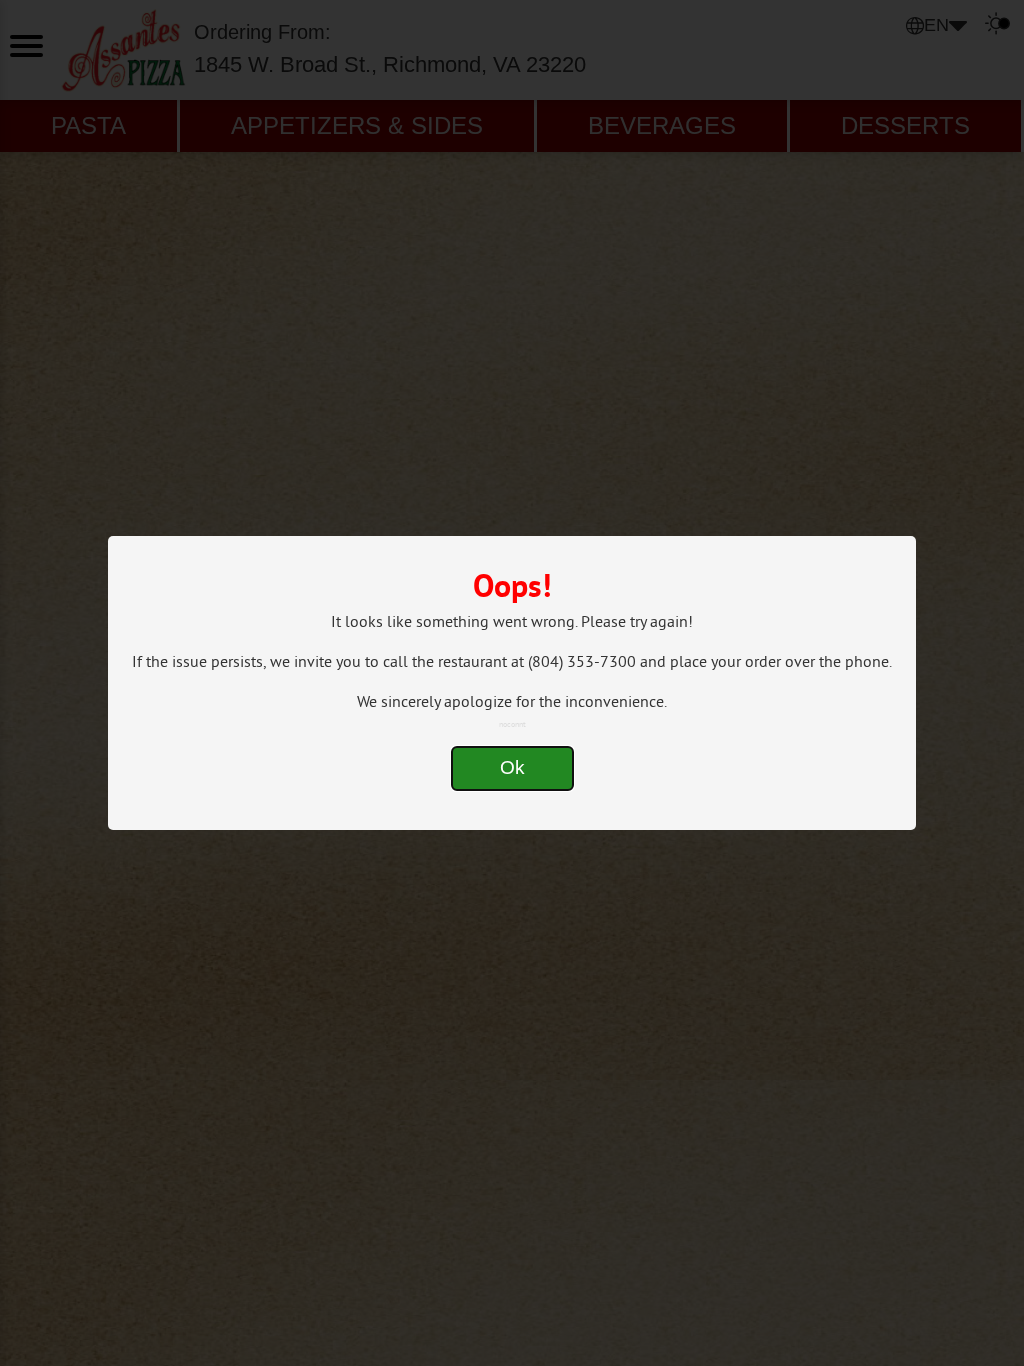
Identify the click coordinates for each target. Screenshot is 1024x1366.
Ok (512, 767)
